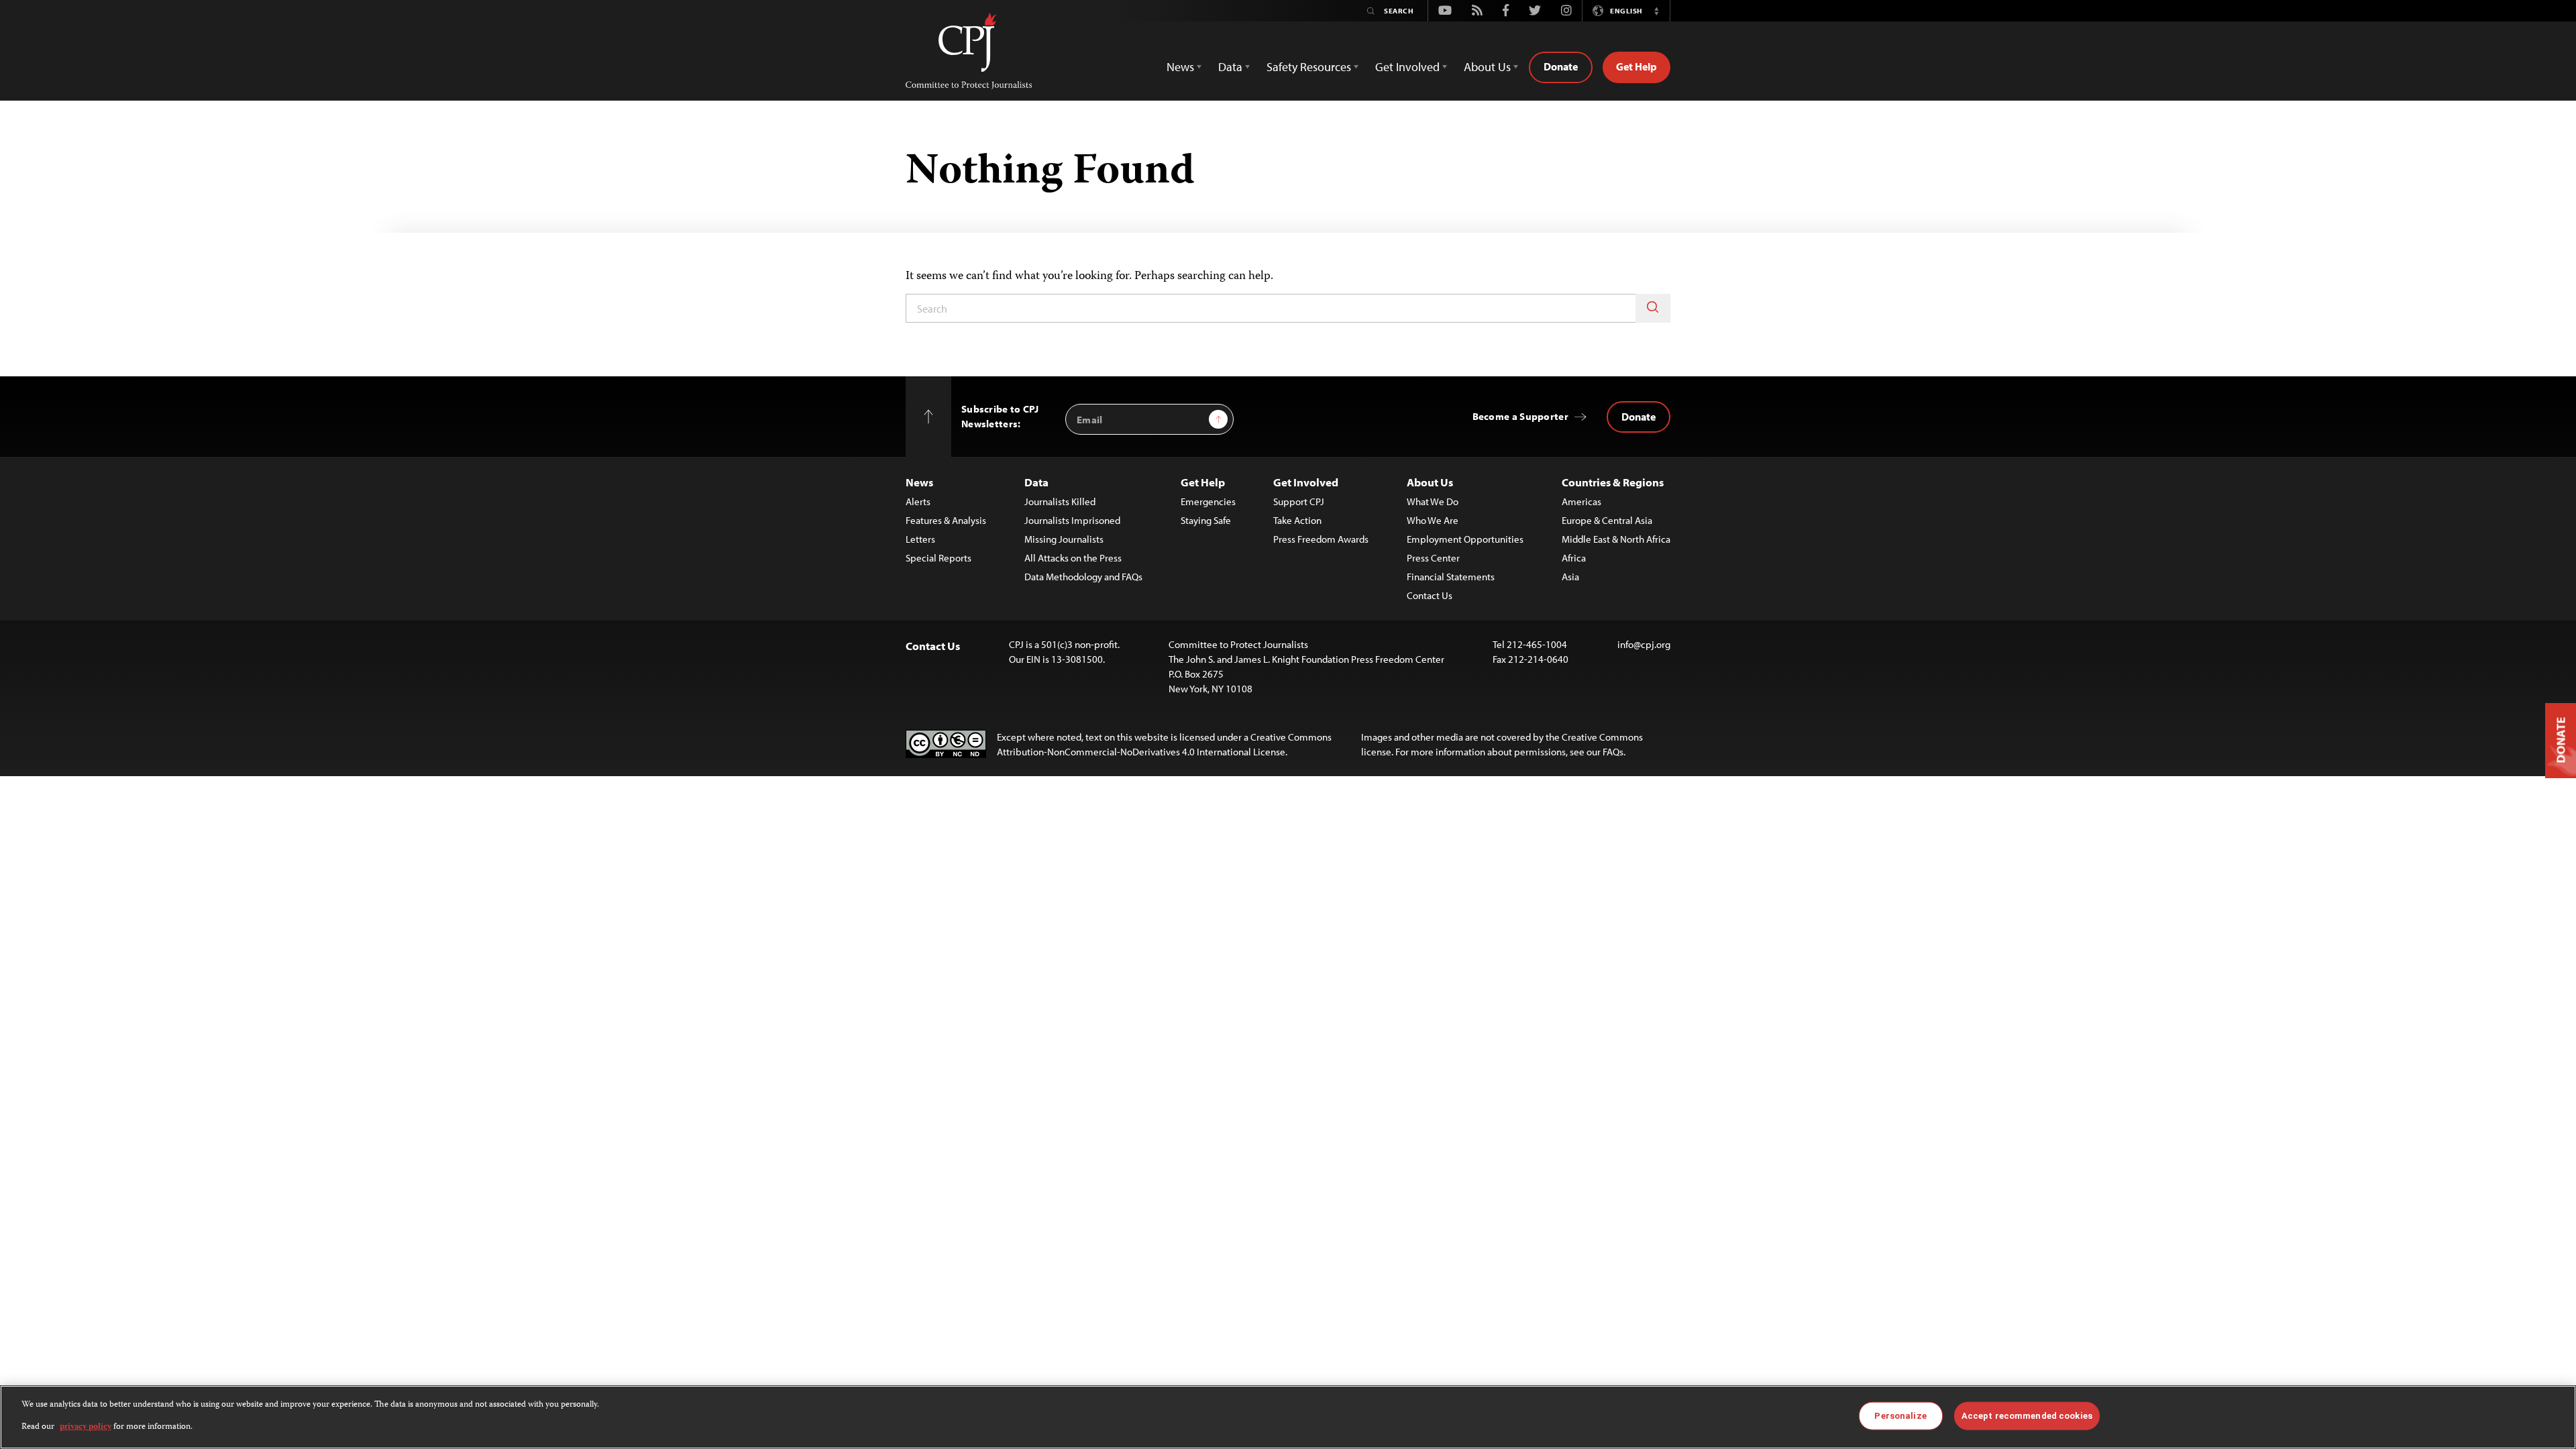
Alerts (918, 501)
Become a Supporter (1520, 416)
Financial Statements (1451, 577)
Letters (920, 539)
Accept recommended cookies (2027, 1416)
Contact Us (1430, 595)
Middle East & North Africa (1616, 539)
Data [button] (1230, 67)
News (919, 482)
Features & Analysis (946, 520)
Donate (1561, 66)
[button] (1656, 11)
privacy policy (86, 1427)
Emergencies (1208, 501)
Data (1036, 482)
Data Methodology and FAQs (1083, 577)
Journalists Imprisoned (1072, 520)
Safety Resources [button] (1309, 67)
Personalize (1900, 1416)
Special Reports (938, 558)
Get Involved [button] (1407, 67)
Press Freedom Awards (1321, 539)
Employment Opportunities (1465, 539)
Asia (1570, 577)
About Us (1430, 482)
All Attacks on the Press (1073, 558)
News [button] (1180, 67)
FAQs (1613, 752)
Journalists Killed (1060, 501)
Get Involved (1306, 482)
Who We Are (1433, 520)
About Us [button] (1487, 67)
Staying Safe (1206, 520)
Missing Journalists (1064, 539)
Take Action (1297, 520)
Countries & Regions (1613, 482)
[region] (1288, 1417)
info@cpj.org (1644, 644)
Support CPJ (1299, 501)
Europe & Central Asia (1607, 520)
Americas (1581, 501)
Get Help (1636, 66)
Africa (1574, 558)
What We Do (1433, 501)
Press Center (1433, 558)
